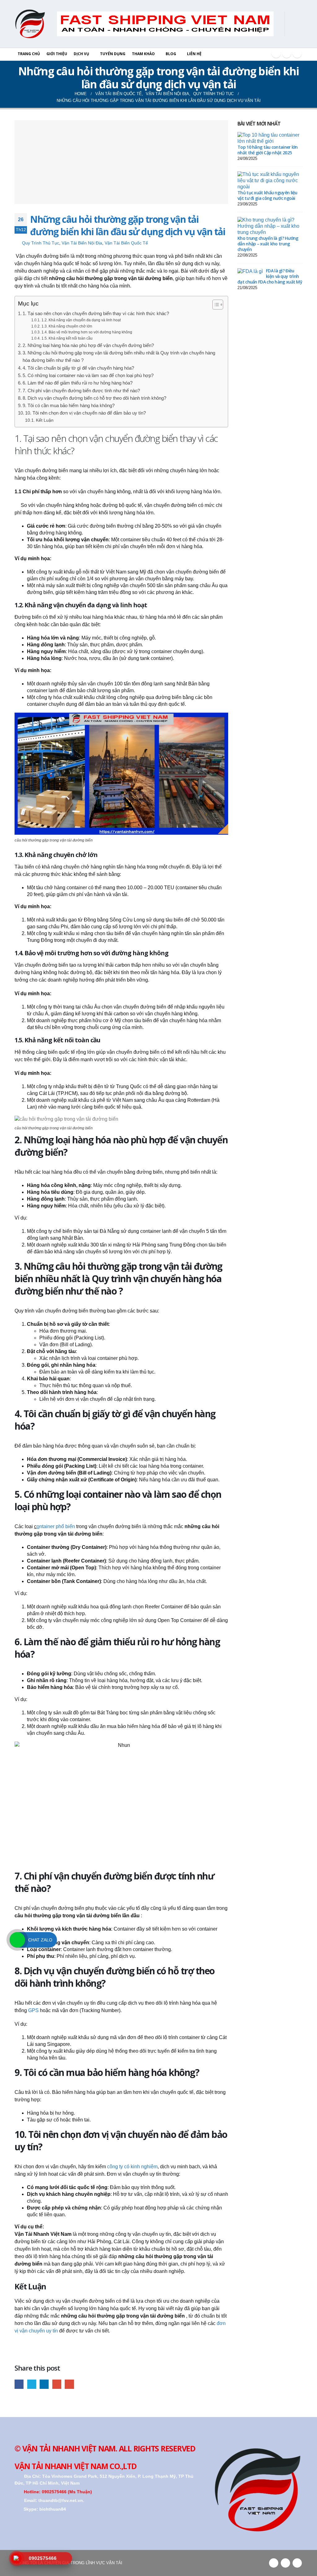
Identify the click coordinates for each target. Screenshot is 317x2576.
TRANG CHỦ (29, 54)
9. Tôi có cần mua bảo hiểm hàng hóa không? (69, 405)
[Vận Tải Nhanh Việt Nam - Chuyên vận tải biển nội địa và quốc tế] (30, 24)
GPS (33, 2010)
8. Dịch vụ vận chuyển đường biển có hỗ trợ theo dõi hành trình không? (94, 398)
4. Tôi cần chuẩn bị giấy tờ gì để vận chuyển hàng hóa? (78, 368)
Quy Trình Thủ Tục (41, 243)
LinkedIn (44, 2384)
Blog (171, 54)
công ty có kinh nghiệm (132, 2167)
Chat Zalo (40, 1940)
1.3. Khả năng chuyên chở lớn (67, 326)
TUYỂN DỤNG (113, 54)
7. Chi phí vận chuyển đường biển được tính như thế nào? (81, 391)
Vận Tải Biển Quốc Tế (126, 243)
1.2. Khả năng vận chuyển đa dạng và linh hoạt (81, 320)
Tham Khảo (143, 54)
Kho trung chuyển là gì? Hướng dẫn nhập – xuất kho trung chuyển (268, 244)
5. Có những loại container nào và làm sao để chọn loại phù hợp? (88, 375)
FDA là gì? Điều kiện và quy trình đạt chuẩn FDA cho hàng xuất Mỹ (270, 276)
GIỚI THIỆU (57, 54)
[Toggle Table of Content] (215, 305)
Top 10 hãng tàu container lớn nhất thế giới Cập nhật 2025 (268, 150)
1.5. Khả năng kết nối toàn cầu (67, 338)
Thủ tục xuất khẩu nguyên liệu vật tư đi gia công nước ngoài (267, 195)
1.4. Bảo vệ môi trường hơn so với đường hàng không (87, 332)
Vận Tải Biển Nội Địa (82, 243)
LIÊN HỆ (194, 54)
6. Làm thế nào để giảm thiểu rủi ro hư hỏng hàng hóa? (78, 383)
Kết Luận (45, 420)
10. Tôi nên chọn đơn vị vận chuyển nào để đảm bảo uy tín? (85, 413)
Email (69, 2384)
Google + (297, 53)
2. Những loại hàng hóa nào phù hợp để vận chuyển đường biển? (88, 345)
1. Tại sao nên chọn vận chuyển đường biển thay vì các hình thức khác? (96, 313)
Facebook (276, 53)
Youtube (287, 53)
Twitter (32, 2384)
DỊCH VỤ (81, 54)
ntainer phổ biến (56, 1526)
